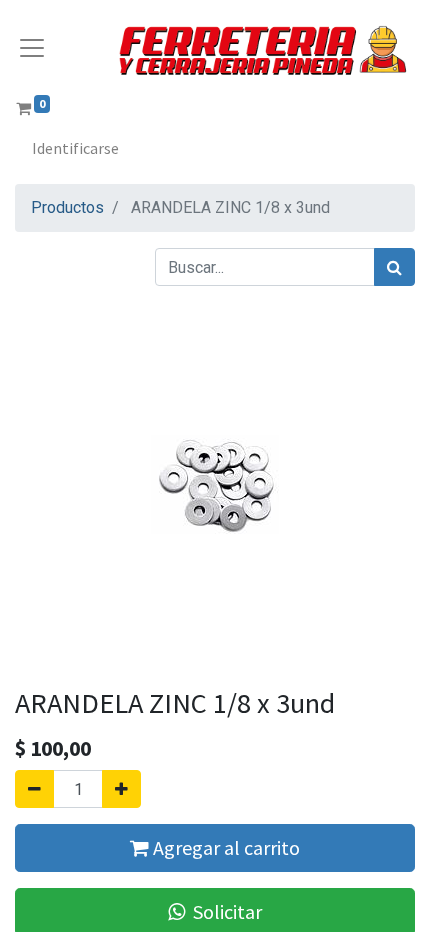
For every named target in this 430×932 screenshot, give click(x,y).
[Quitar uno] (34, 789)
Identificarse (75, 148)
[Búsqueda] (394, 267)
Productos (67, 207)
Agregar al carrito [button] (224, 847)
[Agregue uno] (121, 789)
